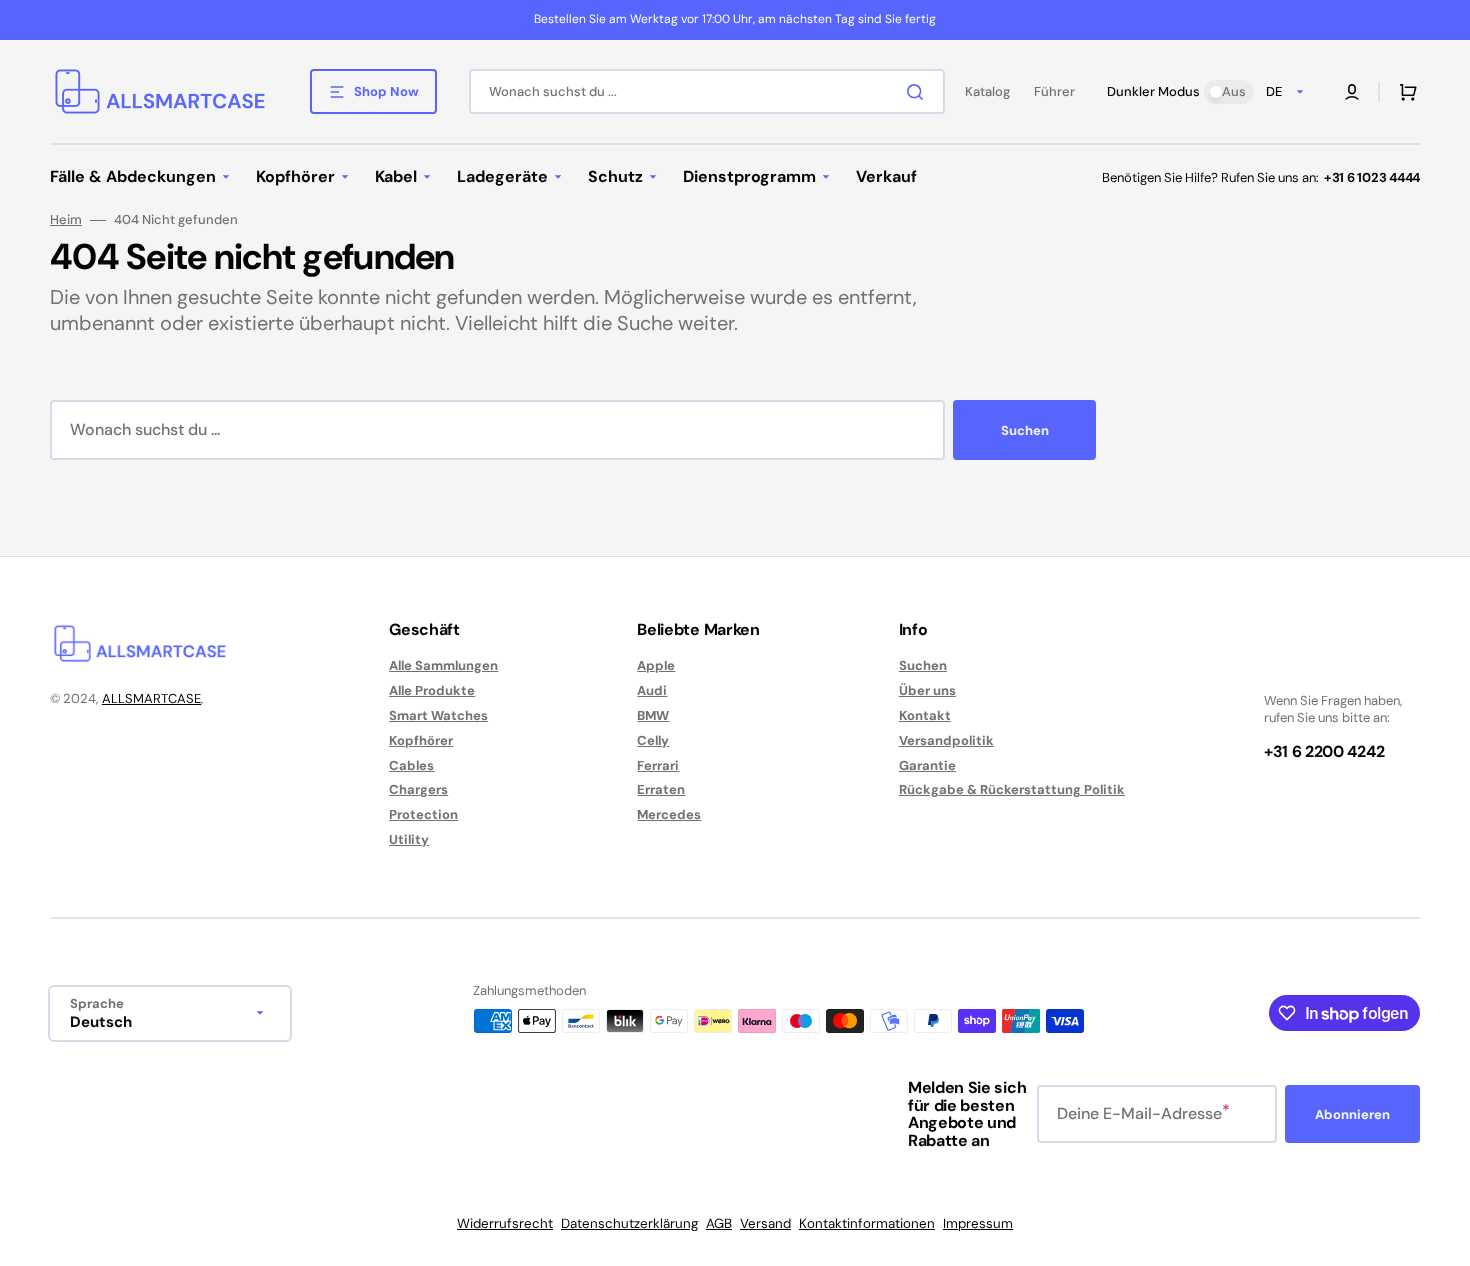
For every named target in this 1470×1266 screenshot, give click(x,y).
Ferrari (658, 765)
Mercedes (669, 814)
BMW (653, 715)
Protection (423, 814)
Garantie (927, 765)
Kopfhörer (421, 740)
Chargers (418, 789)
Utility (409, 839)
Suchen (1025, 430)
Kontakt (925, 715)
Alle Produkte (432, 690)
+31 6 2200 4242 (1324, 751)
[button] (1352, 92)
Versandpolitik (946, 740)
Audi (652, 690)
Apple (656, 666)
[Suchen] (919, 92)
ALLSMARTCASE (151, 698)
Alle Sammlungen (443, 666)
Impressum (978, 1223)
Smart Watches (438, 715)
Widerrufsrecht (505, 1223)
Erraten (661, 789)
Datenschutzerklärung (629, 1223)
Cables (411, 765)
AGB (719, 1223)
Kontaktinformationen (867, 1223)
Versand (765, 1223)
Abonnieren (1352, 1114)
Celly (653, 740)
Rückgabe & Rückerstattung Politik (1012, 789)
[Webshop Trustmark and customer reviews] (1324, 666)
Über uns (927, 690)
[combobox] (707, 91)
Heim (66, 220)
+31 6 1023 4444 (1372, 177)
